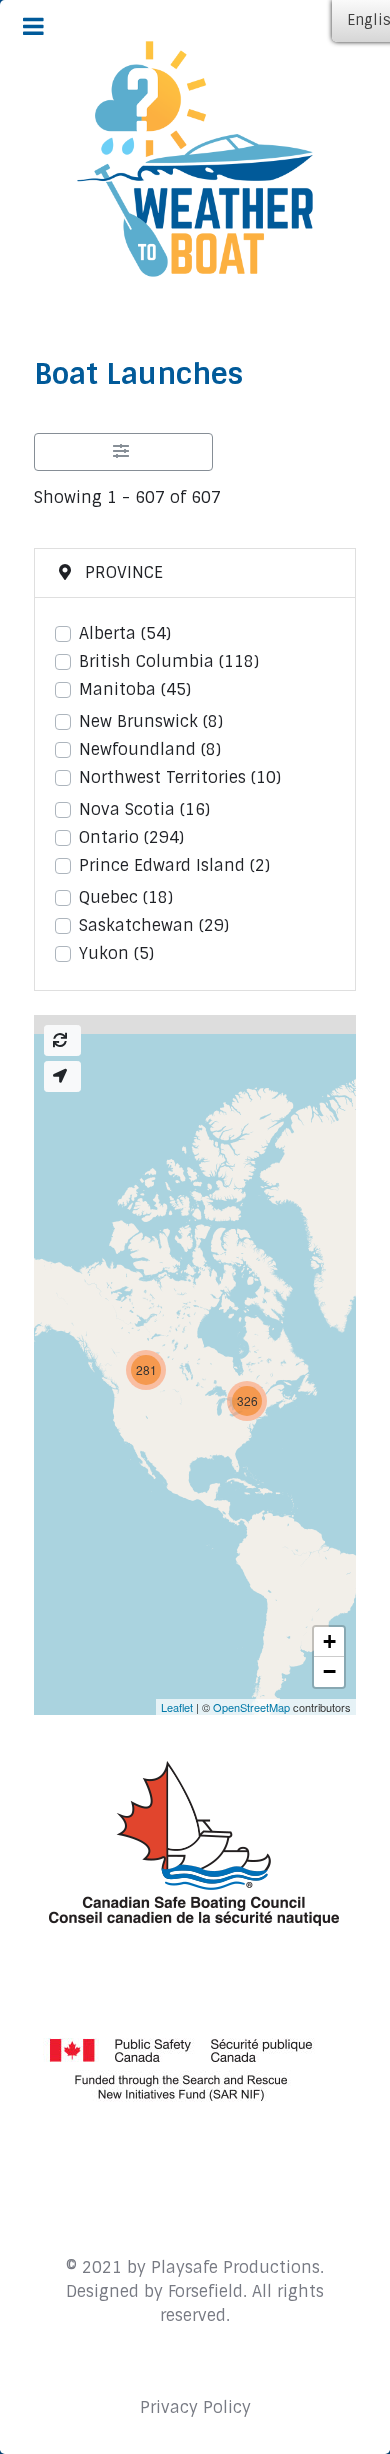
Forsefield (205, 2291)
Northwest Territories (180, 777)
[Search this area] (62, 1040)
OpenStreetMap (251, 1707)
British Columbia (169, 661)
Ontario (131, 837)
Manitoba (135, 689)
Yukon (116, 953)
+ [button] (329, 1641)
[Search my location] (62, 1076)
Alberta (125, 633)
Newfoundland (150, 749)
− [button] (329, 1671)
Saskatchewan (154, 925)
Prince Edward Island (174, 865)
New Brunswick (151, 721)
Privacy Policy (195, 2407)
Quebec (126, 897)
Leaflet (177, 1707)
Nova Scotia (144, 809)
